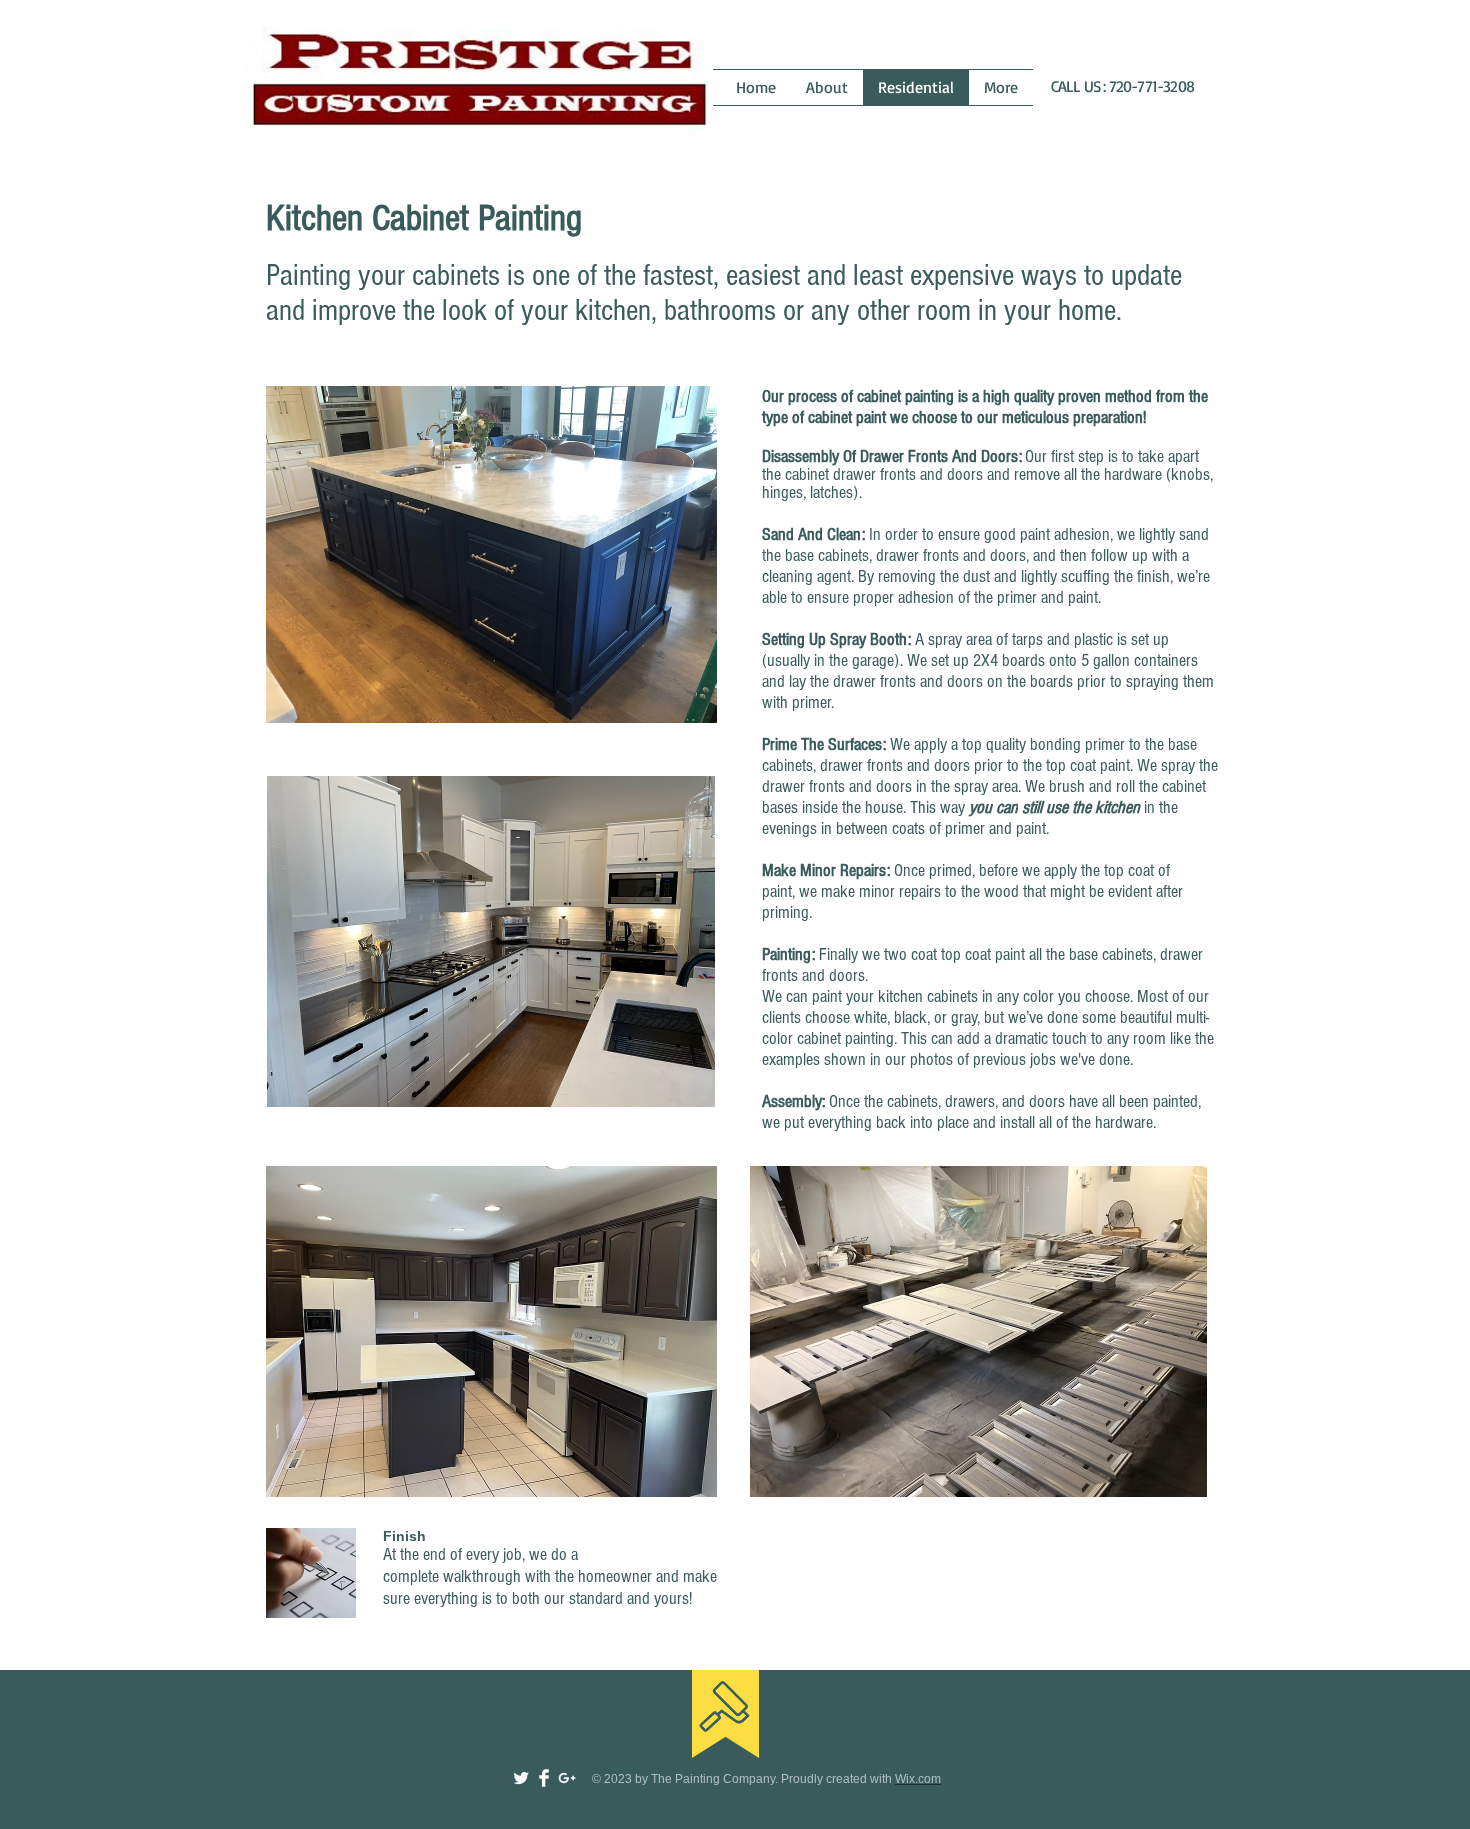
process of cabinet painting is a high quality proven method (970, 396)
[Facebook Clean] (544, 1778)
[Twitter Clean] (521, 1778)
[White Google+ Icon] (567, 1778)
